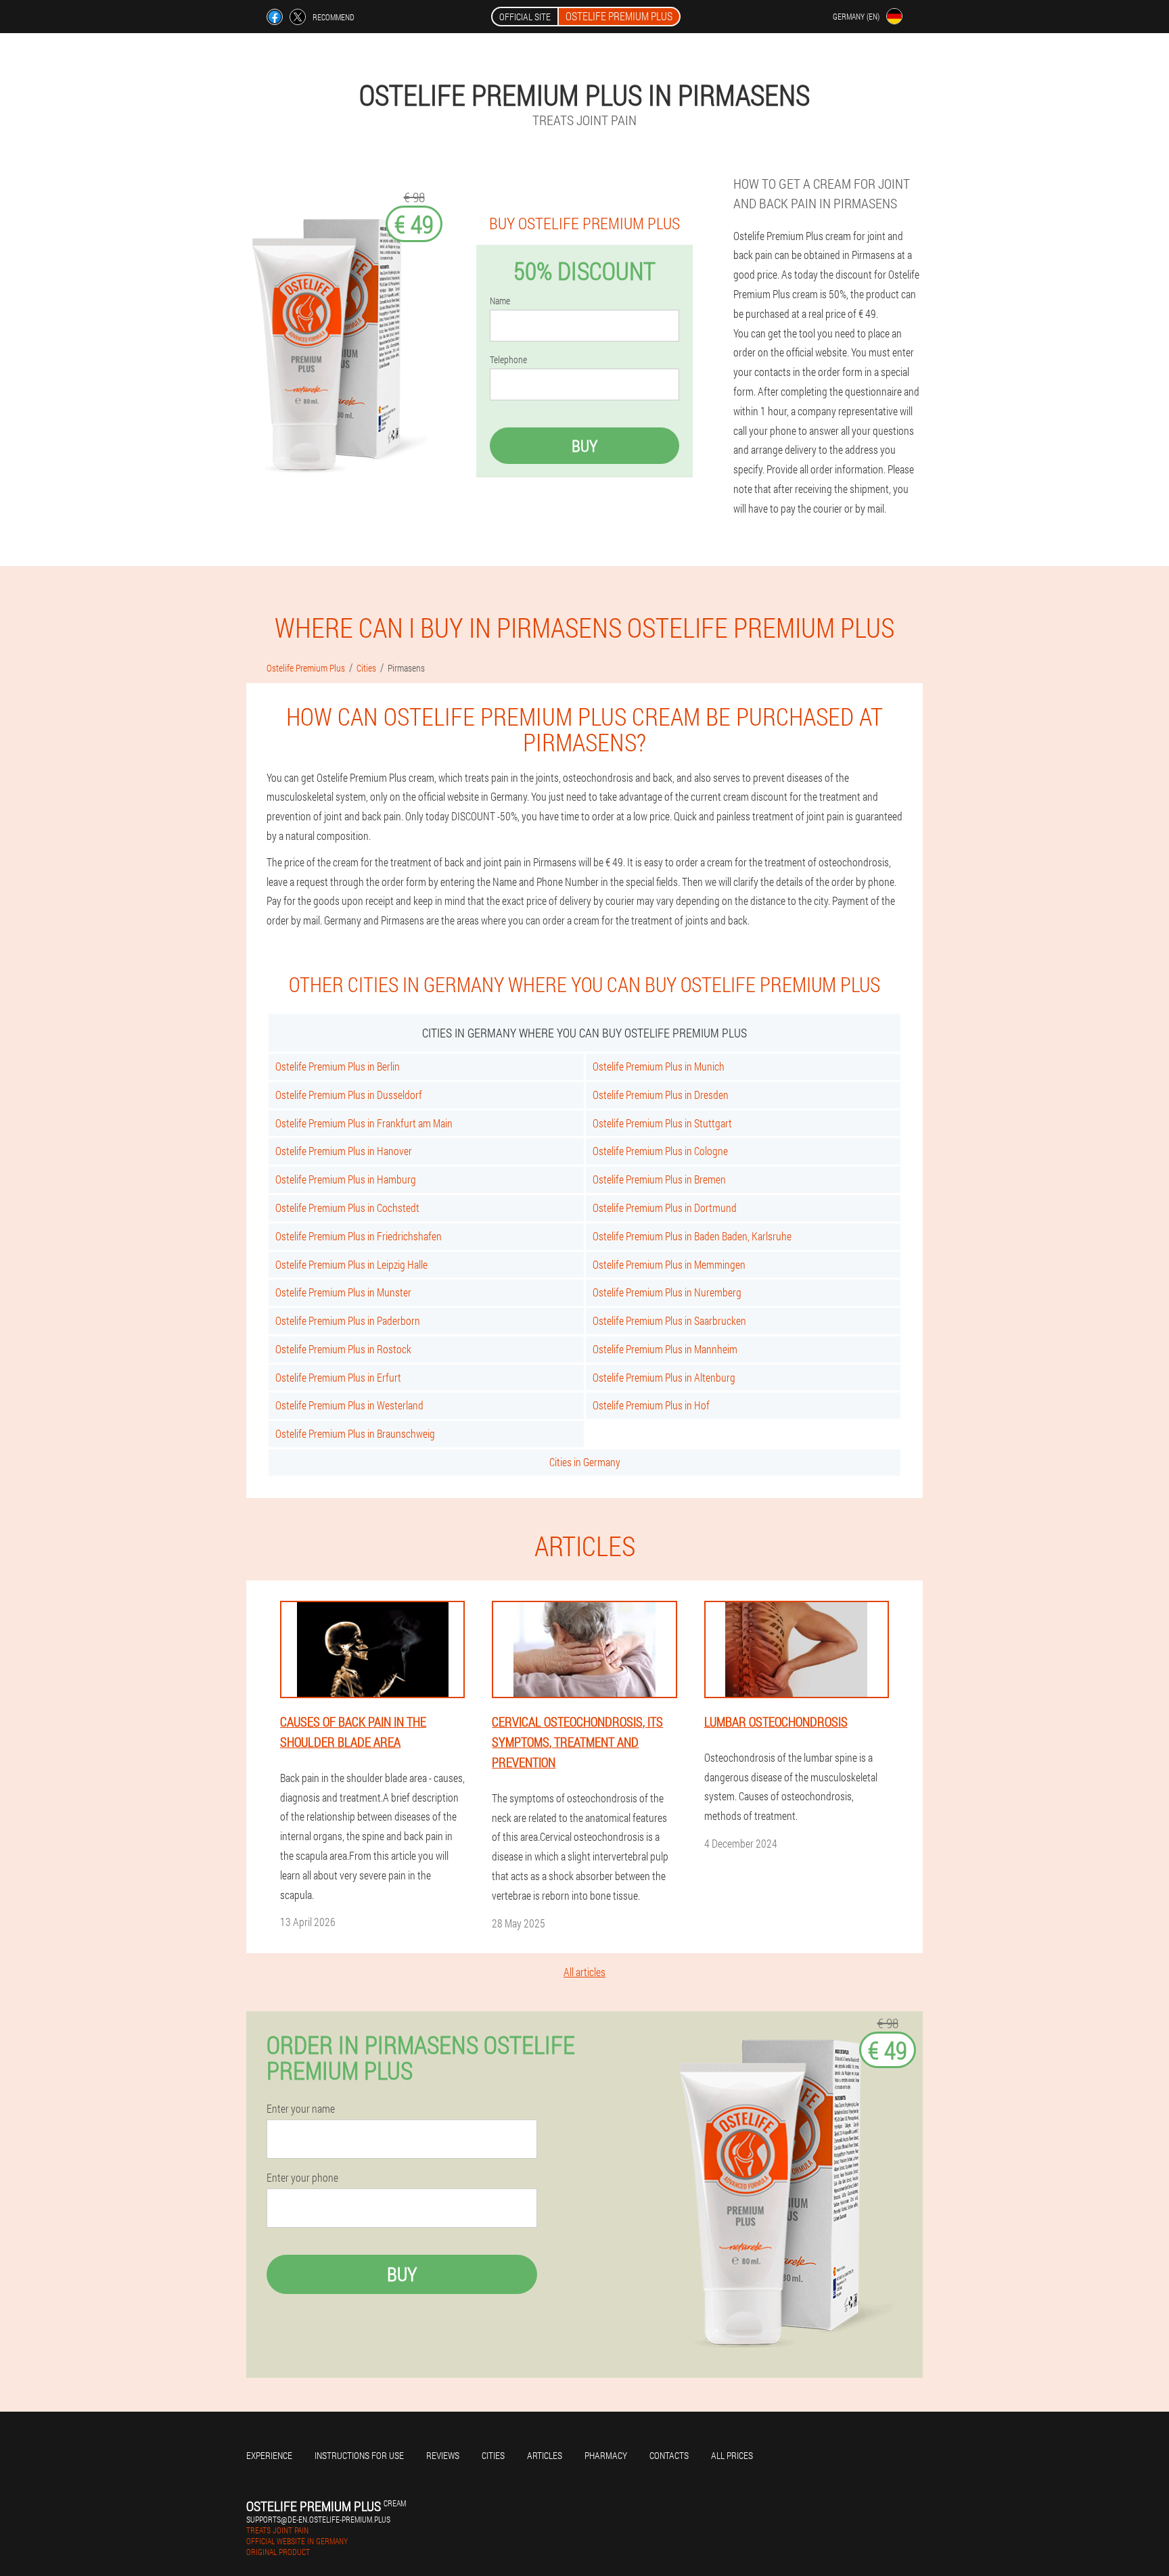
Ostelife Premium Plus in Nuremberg (667, 1292)
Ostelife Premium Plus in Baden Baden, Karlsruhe (692, 1236)
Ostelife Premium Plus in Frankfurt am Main (364, 1123)
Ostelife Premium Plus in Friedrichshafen (359, 1236)
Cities (493, 2455)
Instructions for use (359, 2455)
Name (500, 301)
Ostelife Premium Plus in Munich (659, 1066)
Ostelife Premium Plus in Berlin (338, 1066)
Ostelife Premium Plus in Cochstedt (347, 1208)
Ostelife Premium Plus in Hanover (344, 1151)
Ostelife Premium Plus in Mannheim (665, 1349)
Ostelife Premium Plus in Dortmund (665, 1208)
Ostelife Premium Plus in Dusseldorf (349, 1095)
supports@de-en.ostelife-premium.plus (318, 2519)
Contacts (669, 2455)
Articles (545, 2455)
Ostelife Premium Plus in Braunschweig (355, 1433)
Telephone (508, 360)
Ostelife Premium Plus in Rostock (343, 1349)
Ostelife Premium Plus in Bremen (659, 1179)
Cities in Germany (585, 1462)
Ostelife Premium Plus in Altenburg (664, 1377)
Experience (269, 2455)
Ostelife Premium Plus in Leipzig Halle (351, 1264)
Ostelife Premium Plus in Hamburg (346, 1179)
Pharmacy (606, 2455)
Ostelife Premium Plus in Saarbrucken (669, 1320)
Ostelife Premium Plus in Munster (343, 1292)
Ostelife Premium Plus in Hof (651, 1405)
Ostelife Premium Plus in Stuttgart (662, 1123)
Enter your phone (302, 2178)
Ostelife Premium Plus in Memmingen (669, 1264)
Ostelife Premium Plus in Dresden (661, 1095)
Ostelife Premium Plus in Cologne (660, 1151)
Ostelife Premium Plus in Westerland (349, 1405)
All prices (732, 2455)
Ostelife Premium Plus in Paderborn (348, 1320)
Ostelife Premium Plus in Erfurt (338, 1377)
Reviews (443, 2455)
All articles (584, 1972)
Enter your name (301, 2109)
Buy (584, 446)
